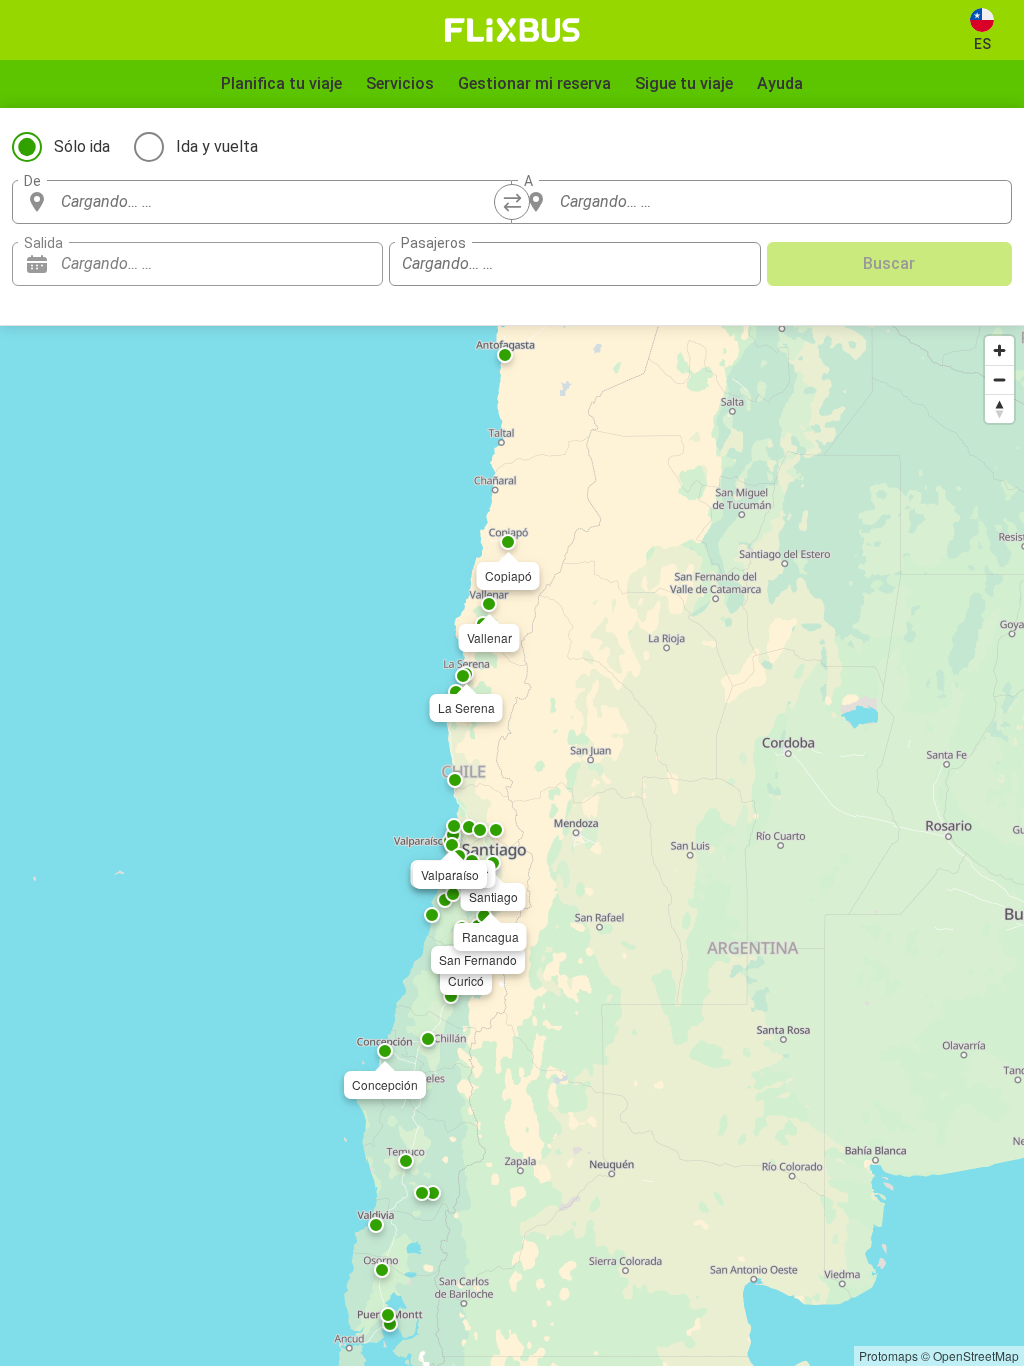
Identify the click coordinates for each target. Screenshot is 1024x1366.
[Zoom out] (999, 379)
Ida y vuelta (217, 146)
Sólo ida (82, 146)
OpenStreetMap (976, 1355)
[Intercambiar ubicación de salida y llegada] (512, 202)
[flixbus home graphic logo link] (512, 30)
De (32, 181)
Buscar (889, 263)
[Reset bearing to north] (999, 408)
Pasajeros (433, 243)
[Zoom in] (999, 350)
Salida (43, 243)
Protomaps (888, 1355)
